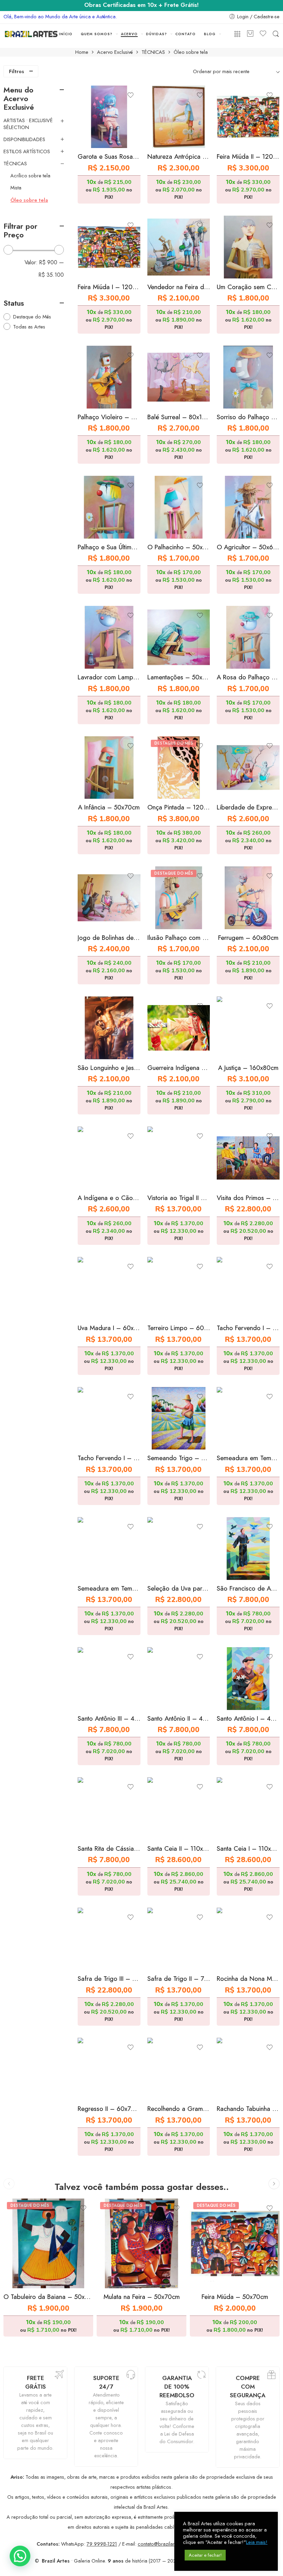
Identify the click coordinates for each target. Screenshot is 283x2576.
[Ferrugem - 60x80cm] (248, 898)
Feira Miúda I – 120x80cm (109, 287)
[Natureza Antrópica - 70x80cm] (179, 117)
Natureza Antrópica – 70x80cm (179, 156)
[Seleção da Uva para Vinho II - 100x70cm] (179, 1548)
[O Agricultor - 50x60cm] (248, 507)
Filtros (17, 71)
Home (82, 52)
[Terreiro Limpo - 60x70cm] (179, 1288)
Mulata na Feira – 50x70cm (142, 2297)
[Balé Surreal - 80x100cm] (179, 377)
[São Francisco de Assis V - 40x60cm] (248, 1548)
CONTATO (186, 34)
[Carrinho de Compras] (250, 34)
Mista (16, 188)
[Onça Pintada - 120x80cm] (179, 768)
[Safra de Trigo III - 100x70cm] (109, 1939)
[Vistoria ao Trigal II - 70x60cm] (179, 1158)
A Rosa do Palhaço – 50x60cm (248, 677)
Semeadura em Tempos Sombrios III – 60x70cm (109, 1588)
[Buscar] (276, 34)
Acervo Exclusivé (115, 52)
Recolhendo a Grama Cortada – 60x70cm (179, 2109)
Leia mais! (257, 2542)
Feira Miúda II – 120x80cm (248, 156)
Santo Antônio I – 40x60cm (248, 1718)
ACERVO (129, 34)
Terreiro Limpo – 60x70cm (179, 1328)
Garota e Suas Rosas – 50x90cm (109, 156)
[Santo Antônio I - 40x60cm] (248, 1679)
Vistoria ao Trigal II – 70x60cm (179, 1198)
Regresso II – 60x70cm (109, 2109)
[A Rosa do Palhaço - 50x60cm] (248, 637)
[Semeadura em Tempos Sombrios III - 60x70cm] (109, 1548)
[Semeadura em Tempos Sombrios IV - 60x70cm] (248, 1418)
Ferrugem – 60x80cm (248, 938)
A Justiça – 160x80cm (248, 1068)
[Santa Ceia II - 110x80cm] (179, 1809)
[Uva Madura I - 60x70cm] (109, 1288)
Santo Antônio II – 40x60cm (179, 1718)
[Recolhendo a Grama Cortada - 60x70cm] (179, 2069)
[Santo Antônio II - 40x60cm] (179, 1679)
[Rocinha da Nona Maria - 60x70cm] (248, 1939)
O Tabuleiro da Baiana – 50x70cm (48, 2297)
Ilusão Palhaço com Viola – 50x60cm (179, 938)
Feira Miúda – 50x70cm (235, 2297)
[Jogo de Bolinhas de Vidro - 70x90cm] (109, 898)
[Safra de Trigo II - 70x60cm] (179, 1939)
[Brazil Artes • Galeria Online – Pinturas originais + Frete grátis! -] (31, 34)
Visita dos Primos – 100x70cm (248, 1198)
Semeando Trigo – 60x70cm (179, 1458)
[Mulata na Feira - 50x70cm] (141, 2243)
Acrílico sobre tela (30, 176)
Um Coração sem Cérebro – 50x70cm (248, 287)
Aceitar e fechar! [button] (205, 2555)
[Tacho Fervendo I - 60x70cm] (248, 1288)
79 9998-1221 (102, 2544)
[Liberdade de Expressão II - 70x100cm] (248, 768)
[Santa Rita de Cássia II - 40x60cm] (109, 1809)
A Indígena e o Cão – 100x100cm (109, 1198)
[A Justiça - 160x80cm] (248, 1028)
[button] (20, 2556)
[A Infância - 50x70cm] (109, 768)
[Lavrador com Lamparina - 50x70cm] (109, 637)
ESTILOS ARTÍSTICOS (27, 151)
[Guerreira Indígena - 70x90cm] (179, 1028)
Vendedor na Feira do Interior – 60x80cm (179, 287)
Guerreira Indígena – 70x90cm (179, 1068)
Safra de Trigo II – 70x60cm (179, 1979)
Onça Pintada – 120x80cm (179, 807)
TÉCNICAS (153, 52)
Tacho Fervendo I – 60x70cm (248, 1328)
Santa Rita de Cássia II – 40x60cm (109, 1849)
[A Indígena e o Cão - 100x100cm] (109, 1158)
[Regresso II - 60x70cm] (109, 2069)
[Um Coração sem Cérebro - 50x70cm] (248, 247)
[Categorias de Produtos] (237, 34)
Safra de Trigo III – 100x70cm (109, 1979)
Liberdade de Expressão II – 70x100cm (248, 807)
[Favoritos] (130, 95)
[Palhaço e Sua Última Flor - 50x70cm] (109, 507)
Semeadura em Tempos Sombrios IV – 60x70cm (248, 1458)
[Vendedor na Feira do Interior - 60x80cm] (179, 247)
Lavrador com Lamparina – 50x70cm (109, 677)
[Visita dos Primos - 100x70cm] (248, 1158)
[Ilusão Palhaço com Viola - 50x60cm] (179, 898)
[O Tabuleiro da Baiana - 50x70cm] (48, 2243)
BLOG (210, 34)
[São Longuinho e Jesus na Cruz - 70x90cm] (109, 1028)
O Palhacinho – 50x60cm (179, 547)
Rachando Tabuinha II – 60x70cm (248, 2109)
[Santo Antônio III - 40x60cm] (109, 1679)
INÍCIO (66, 34)
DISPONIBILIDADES (24, 139)
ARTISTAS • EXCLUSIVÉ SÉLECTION (28, 124)
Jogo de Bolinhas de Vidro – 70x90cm (109, 938)
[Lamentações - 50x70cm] (179, 637)
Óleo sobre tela (29, 200)
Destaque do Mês (32, 317)
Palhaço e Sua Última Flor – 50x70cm (109, 547)
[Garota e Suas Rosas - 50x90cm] (109, 117)
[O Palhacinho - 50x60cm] (179, 507)
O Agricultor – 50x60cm (248, 547)
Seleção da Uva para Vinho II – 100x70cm (179, 1588)
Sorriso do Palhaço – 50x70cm (248, 417)
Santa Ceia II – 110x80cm (179, 1849)
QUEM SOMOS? (97, 34)
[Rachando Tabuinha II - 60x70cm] (248, 2069)
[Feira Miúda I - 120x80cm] (109, 247)
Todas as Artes (29, 327)
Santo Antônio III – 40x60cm (109, 1718)
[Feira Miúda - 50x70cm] (235, 2243)
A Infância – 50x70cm (109, 807)
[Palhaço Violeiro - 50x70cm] (109, 377)
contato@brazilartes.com (165, 2544)
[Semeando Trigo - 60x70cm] (179, 1418)
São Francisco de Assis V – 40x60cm (248, 1588)
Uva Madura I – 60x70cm (109, 1328)
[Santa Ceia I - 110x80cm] (248, 1809)
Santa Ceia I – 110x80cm (248, 1849)
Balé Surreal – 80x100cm (179, 417)
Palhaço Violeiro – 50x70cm (109, 417)
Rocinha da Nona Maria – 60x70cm (248, 1979)
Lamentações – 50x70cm (179, 677)
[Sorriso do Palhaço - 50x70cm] (248, 377)
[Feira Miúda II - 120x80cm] (248, 117)
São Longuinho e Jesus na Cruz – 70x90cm (109, 1068)
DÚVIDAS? (157, 34)
